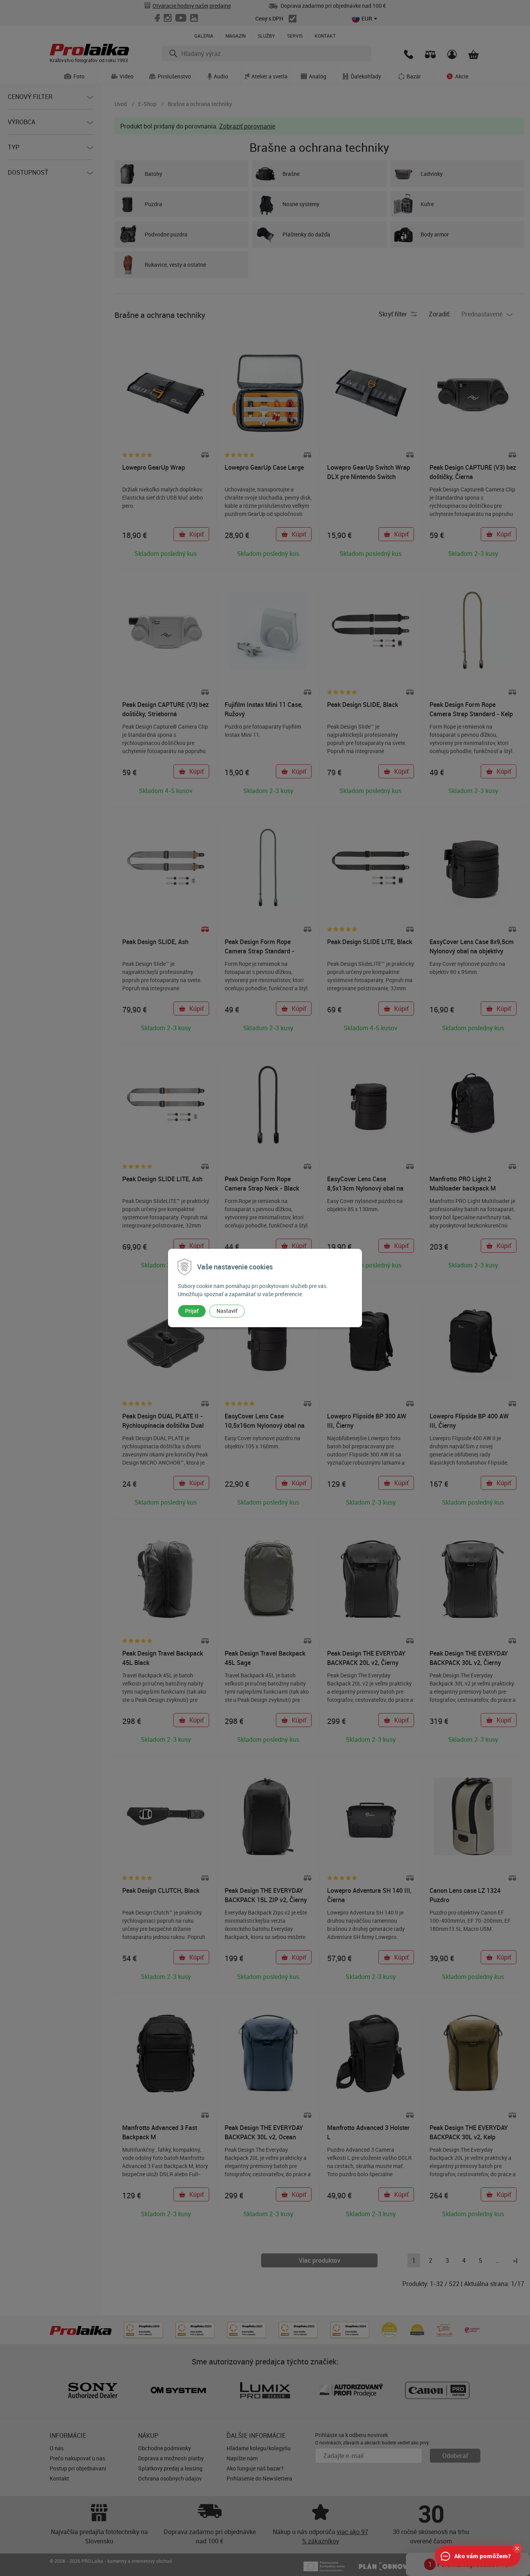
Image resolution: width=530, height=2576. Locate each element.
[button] (517, 2548)
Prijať (192, 1311)
